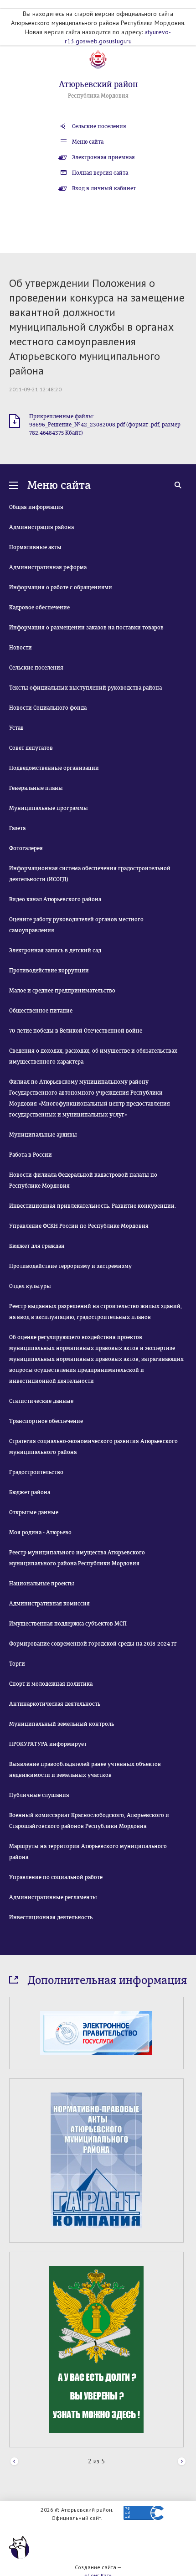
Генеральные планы (36, 788)
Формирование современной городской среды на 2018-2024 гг (93, 1644)
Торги (17, 1664)
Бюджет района (30, 1492)
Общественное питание (41, 1011)
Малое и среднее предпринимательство (62, 991)
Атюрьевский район (98, 84)
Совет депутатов (31, 748)
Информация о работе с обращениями (61, 587)
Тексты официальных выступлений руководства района (85, 688)
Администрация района (41, 527)
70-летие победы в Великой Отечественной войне (76, 1031)
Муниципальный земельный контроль (62, 1724)
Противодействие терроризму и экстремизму (70, 1266)
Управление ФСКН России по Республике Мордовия (79, 1226)
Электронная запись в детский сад (55, 950)
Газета (17, 828)
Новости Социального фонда (48, 708)
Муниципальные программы (49, 808)
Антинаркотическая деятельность (55, 1704)
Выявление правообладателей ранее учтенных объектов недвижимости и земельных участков (85, 1770)
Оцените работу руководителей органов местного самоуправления (76, 925)
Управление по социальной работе (56, 1877)
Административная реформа (48, 567)
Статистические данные (41, 1401)
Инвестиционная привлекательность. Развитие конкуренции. (93, 1206)
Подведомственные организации (54, 768)
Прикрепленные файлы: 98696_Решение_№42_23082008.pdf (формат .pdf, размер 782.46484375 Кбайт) (105, 425)
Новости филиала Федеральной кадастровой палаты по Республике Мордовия (83, 1180)
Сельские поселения (99, 126)
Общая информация (36, 507)
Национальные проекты (42, 1584)
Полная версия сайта (100, 173)
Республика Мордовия (98, 96)
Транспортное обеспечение (46, 1421)
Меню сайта (88, 142)
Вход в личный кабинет (104, 188)
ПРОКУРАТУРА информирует (48, 1744)
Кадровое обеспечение (39, 608)
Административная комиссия (49, 1604)
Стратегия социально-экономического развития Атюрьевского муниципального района (93, 1447)
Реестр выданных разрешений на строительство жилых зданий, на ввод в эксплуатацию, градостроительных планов (95, 1312)
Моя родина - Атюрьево (40, 1532)
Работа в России (31, 1155)
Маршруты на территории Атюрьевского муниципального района (88, 1852)
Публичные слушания (39, 1795)
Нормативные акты (35, 547)
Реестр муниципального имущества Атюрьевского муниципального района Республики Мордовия (77, 1558)
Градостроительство (36, 1472)
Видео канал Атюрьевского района (55, 899)
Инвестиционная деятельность (51, 1917)
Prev (14, 2462)
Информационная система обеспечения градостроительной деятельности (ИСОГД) (90, 874)
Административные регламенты (53, 1897)
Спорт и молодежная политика (51, 1684)
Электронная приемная (103, 157)
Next (182, 2462)
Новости (21, 648)
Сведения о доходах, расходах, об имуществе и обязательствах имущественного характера (93, 1056)
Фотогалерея (26, 848)
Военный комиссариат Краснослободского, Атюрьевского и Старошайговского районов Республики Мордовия (89, 1821)
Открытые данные (34, 1512)
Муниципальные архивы (43, 1135)
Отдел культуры (30, 1286)
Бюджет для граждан (37, 1246)
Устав (16, 728)
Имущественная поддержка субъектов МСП (68, 1624)
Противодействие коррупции (49, 971)
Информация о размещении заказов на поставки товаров (86, 628)
